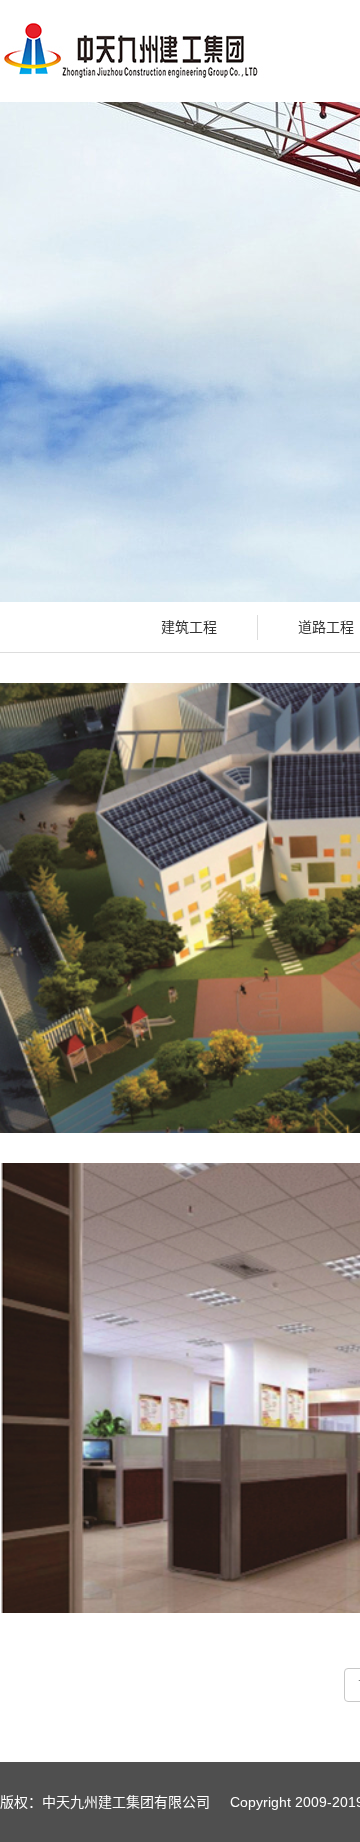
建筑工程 (189, 627)
